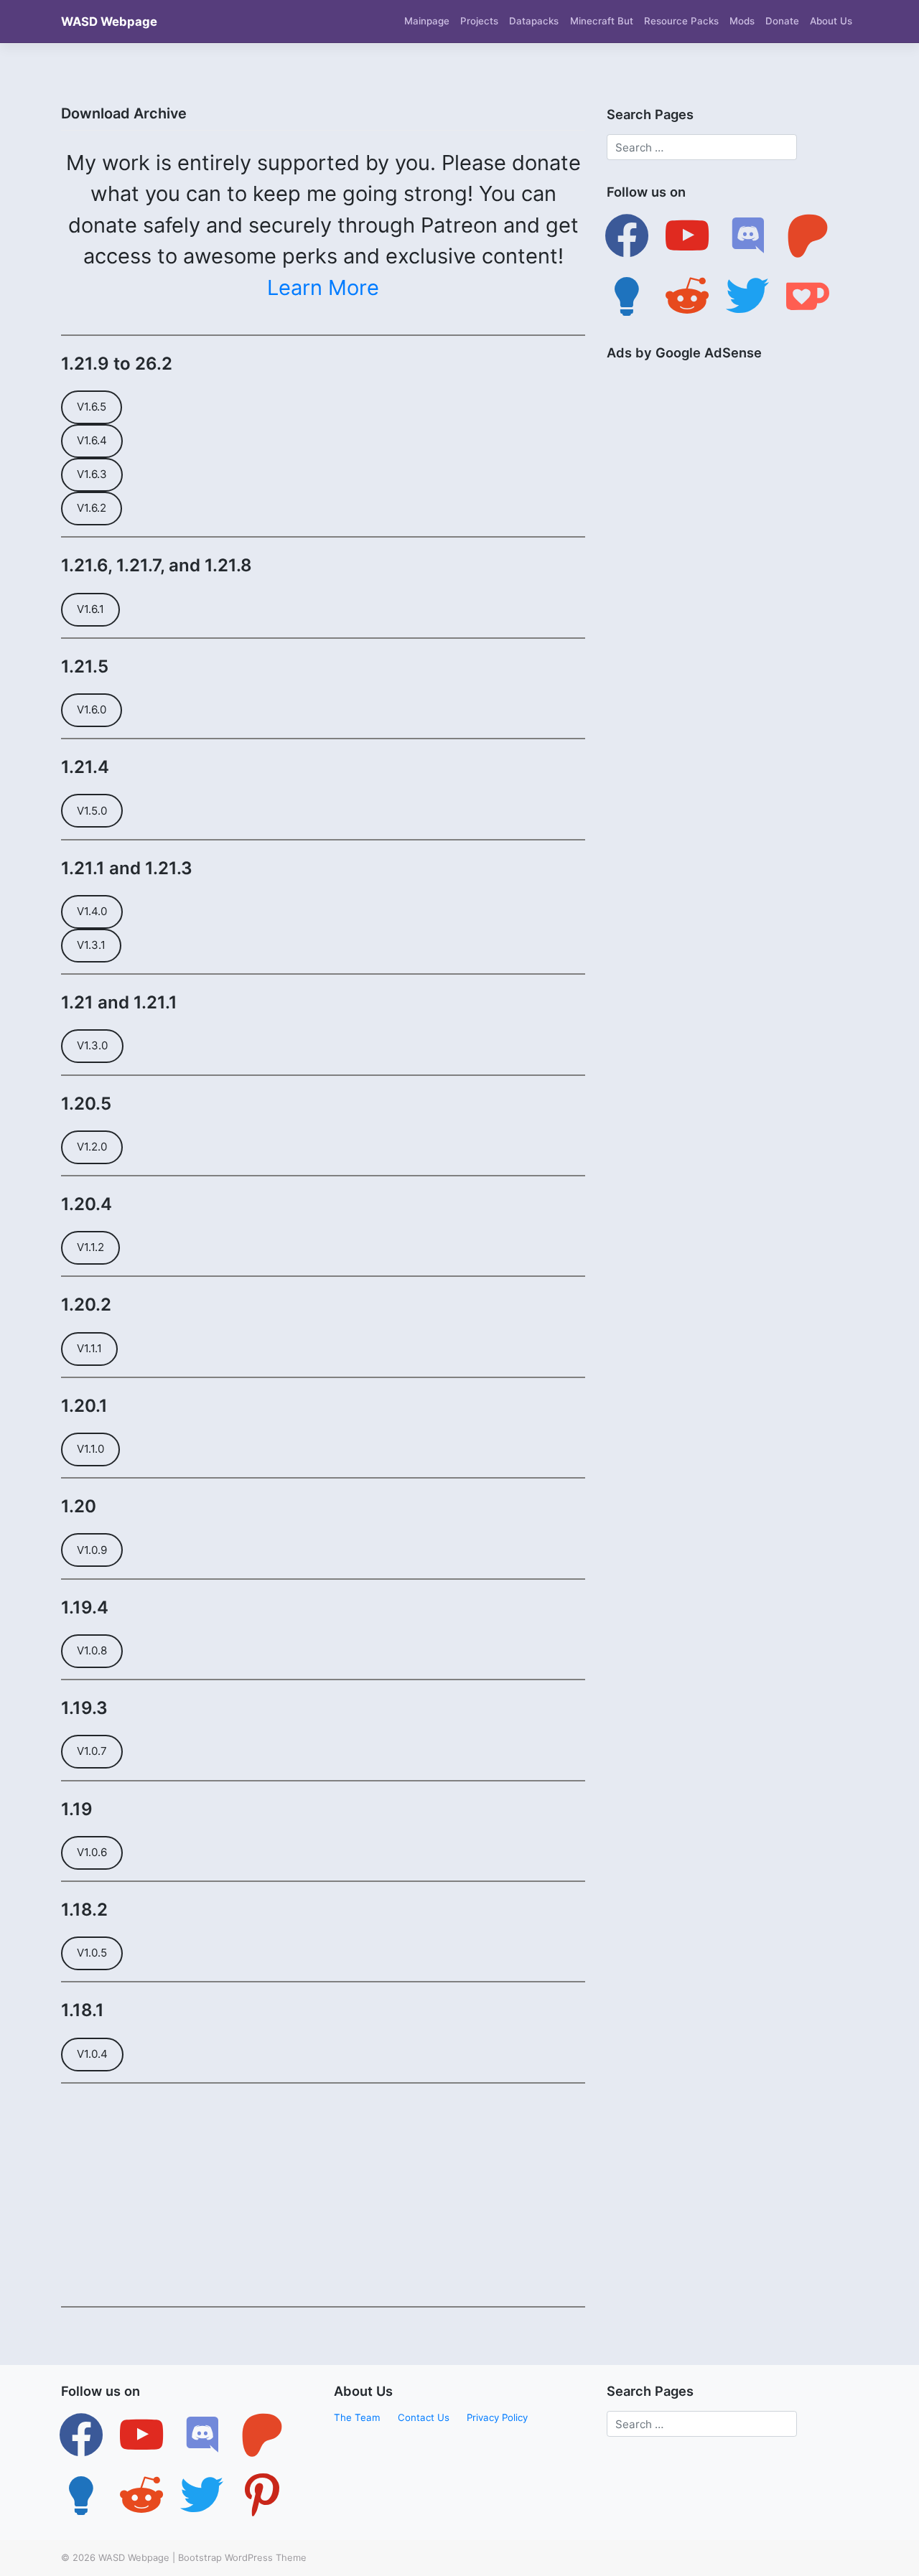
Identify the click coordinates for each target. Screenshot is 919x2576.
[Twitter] (141, 2435)
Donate (782, 21)
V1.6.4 (92, 440)
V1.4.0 (92, 911)
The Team (357, 2417)
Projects (479, 21)
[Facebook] (627, 235)
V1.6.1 (90, 609)
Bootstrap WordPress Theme (242, 2557)
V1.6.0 (92, 709)
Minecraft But (602, 21)
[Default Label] (687, 235)
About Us (831, 21)
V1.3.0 (92, 1045)
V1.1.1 (89, 1348)
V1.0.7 (92, 1751)
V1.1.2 (90, 1247)
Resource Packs (681, 21)
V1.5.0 (92, 811)
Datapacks (534, 21)
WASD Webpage (109, 22)
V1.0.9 (92, 1550)
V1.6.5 (92, 407)
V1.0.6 (92, 1852)
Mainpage (427, 21)
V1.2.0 (92, 1147)
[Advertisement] (323, 2195)
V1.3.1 (91, 945)
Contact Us (424, 2417)
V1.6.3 (92, 474)
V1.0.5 (92, 1953)
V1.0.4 (92, 2054)
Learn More (323, 287)
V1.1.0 (90, 1449)
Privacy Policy (497, 2417)
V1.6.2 (92, 508)
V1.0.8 (92, 1650)
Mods (742, 21)
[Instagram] (202, 2435)
